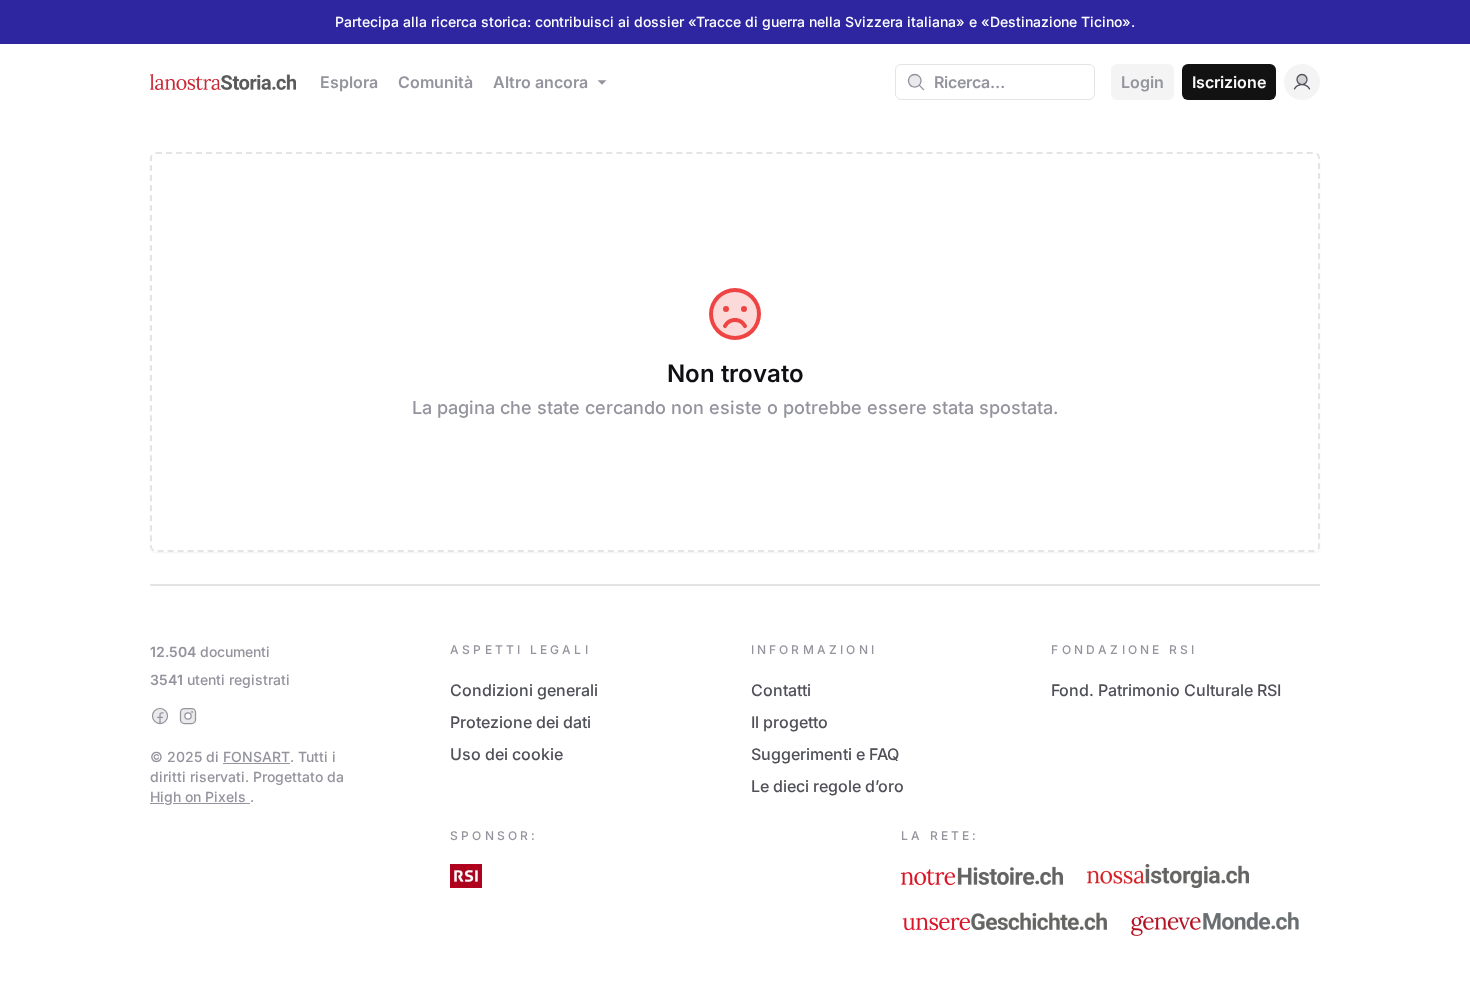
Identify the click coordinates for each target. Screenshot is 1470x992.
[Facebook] (160, 716)
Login (1142, 82)
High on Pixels (200, 796)
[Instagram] (188, 716)
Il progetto (789, 722)
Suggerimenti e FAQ (825, 754)
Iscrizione (1229, 82)
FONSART (256, 756)
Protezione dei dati (520, 722)
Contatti (781, 690)
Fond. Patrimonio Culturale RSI (1166, 690)
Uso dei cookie (506, 754)
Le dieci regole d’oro (827, 786)
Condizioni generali (524, 690)
